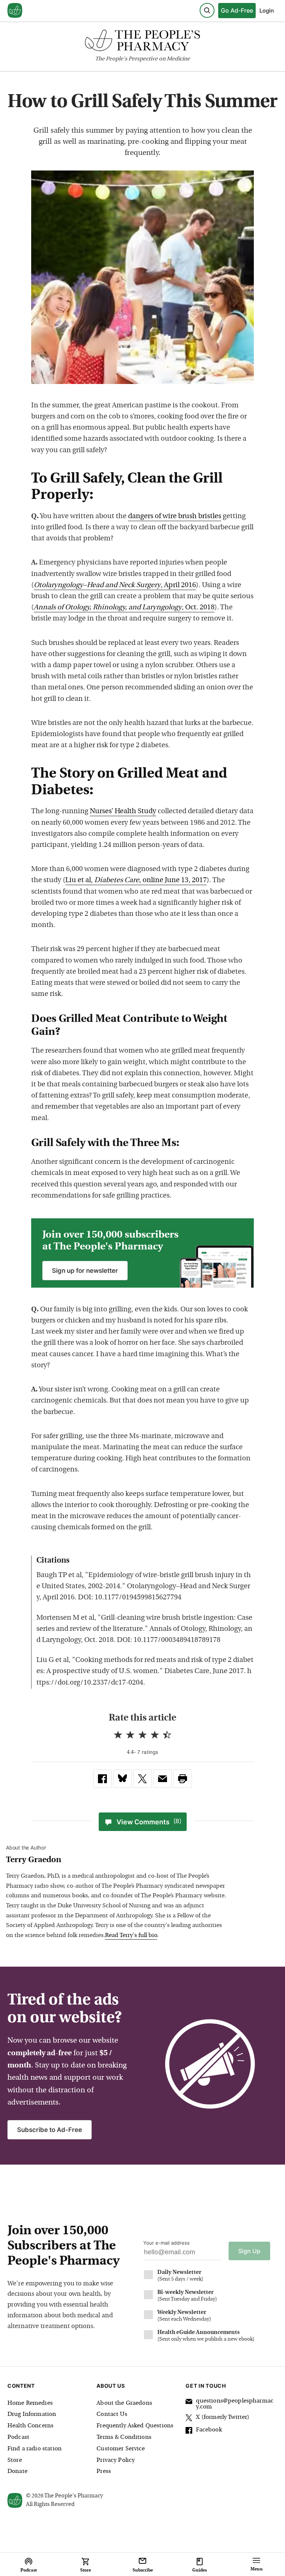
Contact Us (112, 2414)
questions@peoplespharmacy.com (235, 2404)
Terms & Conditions (124, 2437)
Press (104, 2471)
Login (267, 11)
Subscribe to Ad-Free (50, 2130)
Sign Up (249, 2251)
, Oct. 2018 (124, 608)
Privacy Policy (116, 2460)
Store (15, 2460)
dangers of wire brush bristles (175, 516)
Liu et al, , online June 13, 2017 (136, 880)
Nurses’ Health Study (123, 812)
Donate (17, 2471)
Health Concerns (30, 2426)
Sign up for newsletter (85, 1271)
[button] (183, 1779)
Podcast (18, 2437)
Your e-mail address (166, 2243)
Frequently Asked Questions (135, 2426)
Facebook (209, 2430)
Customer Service (121, 2449)
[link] (102, 1779)
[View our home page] (15, 11)
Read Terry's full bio (131, 1936)
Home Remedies (30, 2403)
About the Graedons (124, 2403)
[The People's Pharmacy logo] (142, 42)
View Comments (149, 1822)
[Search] (207, 10)
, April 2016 (115, 585)
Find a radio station (35, 2449)
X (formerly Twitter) (223, 2417)
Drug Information (32, 2414)
